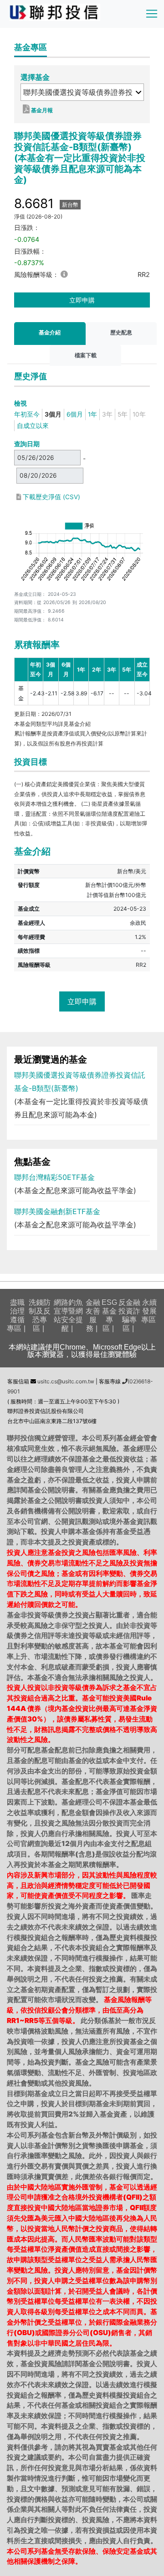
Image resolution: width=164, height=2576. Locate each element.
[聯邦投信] (55, 12)
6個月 (75, 414)
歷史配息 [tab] (121, 332)
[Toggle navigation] (152, 14)
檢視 (20, 403)
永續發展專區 (149, 1311)
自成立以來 (33, 426)
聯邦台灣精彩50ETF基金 (54, 1177)
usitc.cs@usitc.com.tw (65, 1381)
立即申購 (82, 300)
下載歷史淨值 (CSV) (51, 497)
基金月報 (41, 110)
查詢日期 (27, 444)
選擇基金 (35, 77)
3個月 (53, 414)
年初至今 (27, 414)
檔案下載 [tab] (86, 355)
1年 (92, 414)
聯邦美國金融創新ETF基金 (57, 1211)
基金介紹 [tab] (50, 332)
